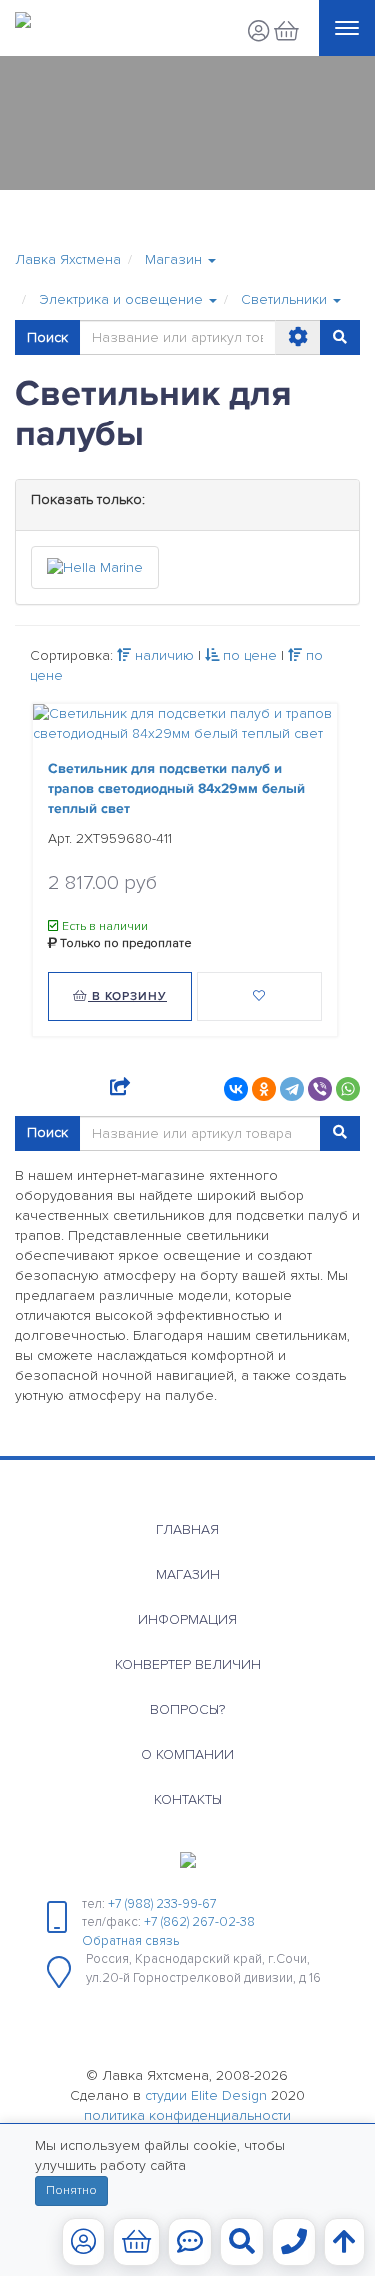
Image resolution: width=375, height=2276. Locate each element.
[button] (180, 260)
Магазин (188, 1574)
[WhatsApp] (348, 1089)
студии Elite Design (206, 2095)
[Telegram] (292, 1089)
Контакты (188, 1799)
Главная (187, 1529)
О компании (187, 1754)
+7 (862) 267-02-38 (199, 1922)
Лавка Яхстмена (68, 259)
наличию (162, 655)
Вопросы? (187, 1709)
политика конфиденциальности (187, 2115)
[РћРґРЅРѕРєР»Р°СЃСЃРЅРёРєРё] (264, 1089)
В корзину (127, 996)
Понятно (71, 2190)
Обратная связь (130, 1941)
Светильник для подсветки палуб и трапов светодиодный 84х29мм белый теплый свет (176, 788)
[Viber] (320, 1089)
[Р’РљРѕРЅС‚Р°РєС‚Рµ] (236, 1089)
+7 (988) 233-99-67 (162, 1904)
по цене (248, 655)
